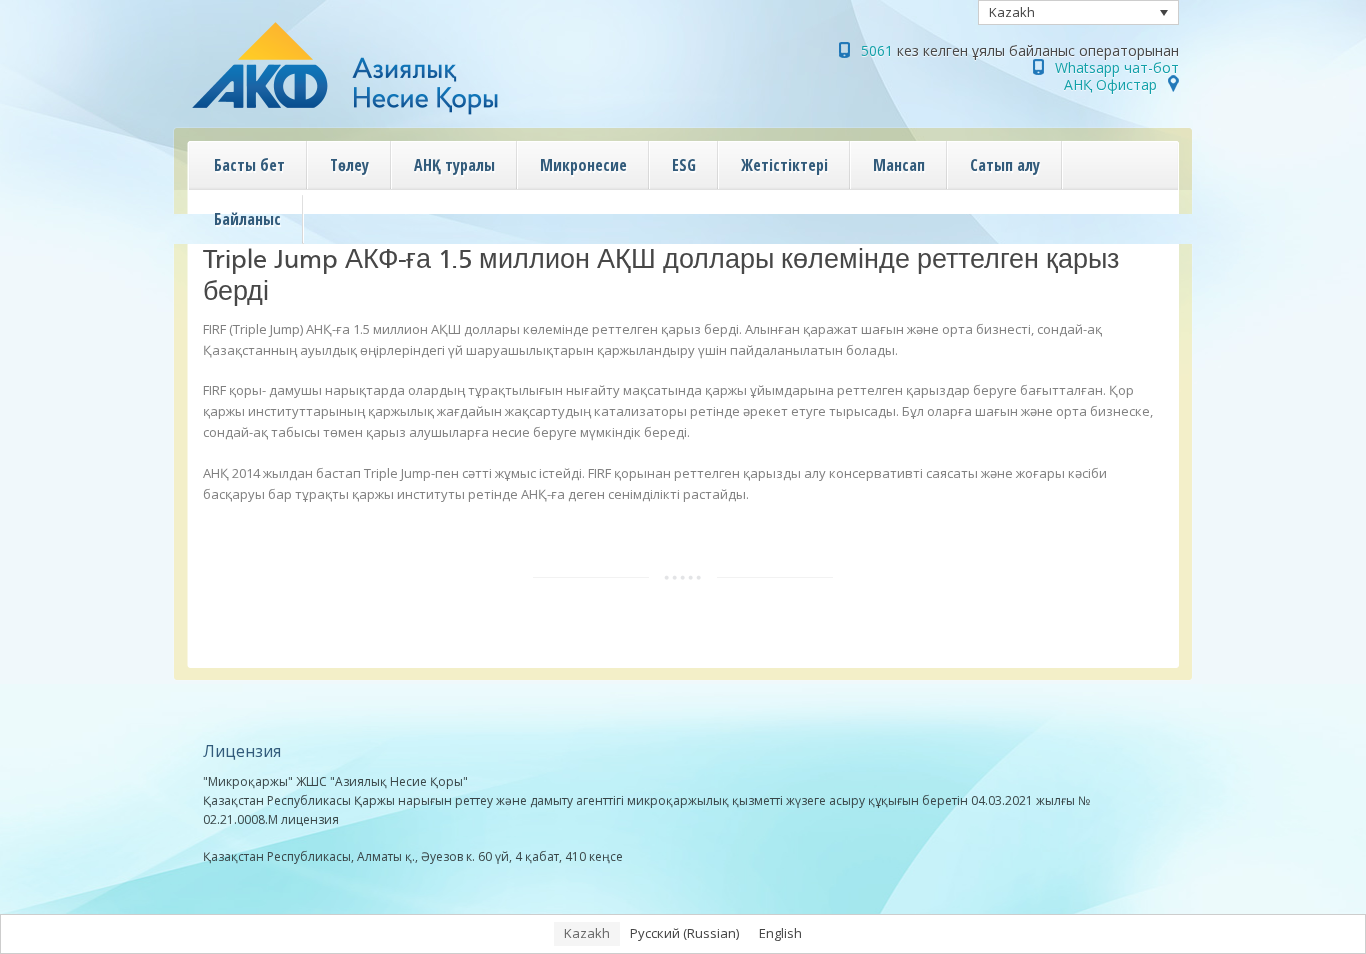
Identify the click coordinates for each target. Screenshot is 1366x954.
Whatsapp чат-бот (1117, 67)
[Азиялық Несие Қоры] (387, 115)
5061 (877, 50)
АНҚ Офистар (1110, 84)
